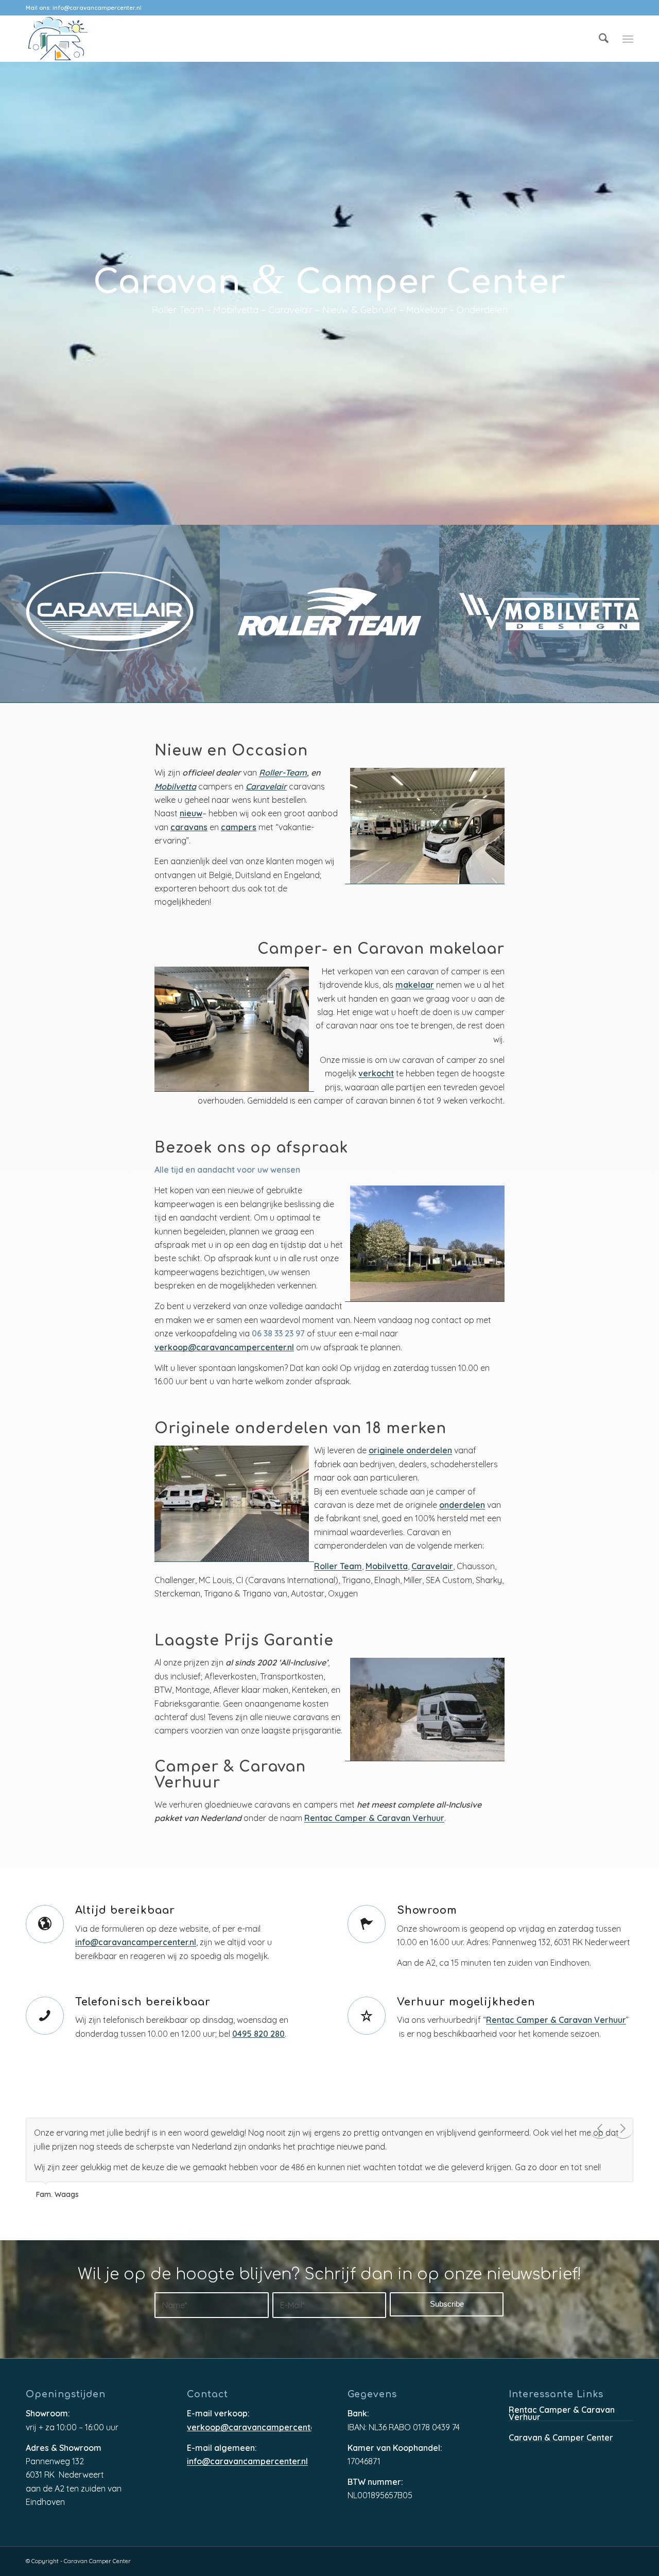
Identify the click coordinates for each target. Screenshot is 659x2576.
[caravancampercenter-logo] (76, 39)
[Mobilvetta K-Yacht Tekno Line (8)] (549, 614)
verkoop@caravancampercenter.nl (224, 1348)
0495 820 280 (258, 2034)
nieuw (191, 814)
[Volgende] (623, 2128)
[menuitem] (604, 39)
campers (239, 828)
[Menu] (628, 39)
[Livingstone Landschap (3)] (330, 614)
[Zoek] (604, 39)
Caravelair (266, 787)
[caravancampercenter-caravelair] (110, 614)
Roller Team (338, 1567)
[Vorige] (600, 2128)
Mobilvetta (175, 787)
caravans (189, 828)
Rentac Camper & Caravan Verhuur (374, 1819)
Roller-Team (283, 773)
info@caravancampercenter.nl (97, 8)
